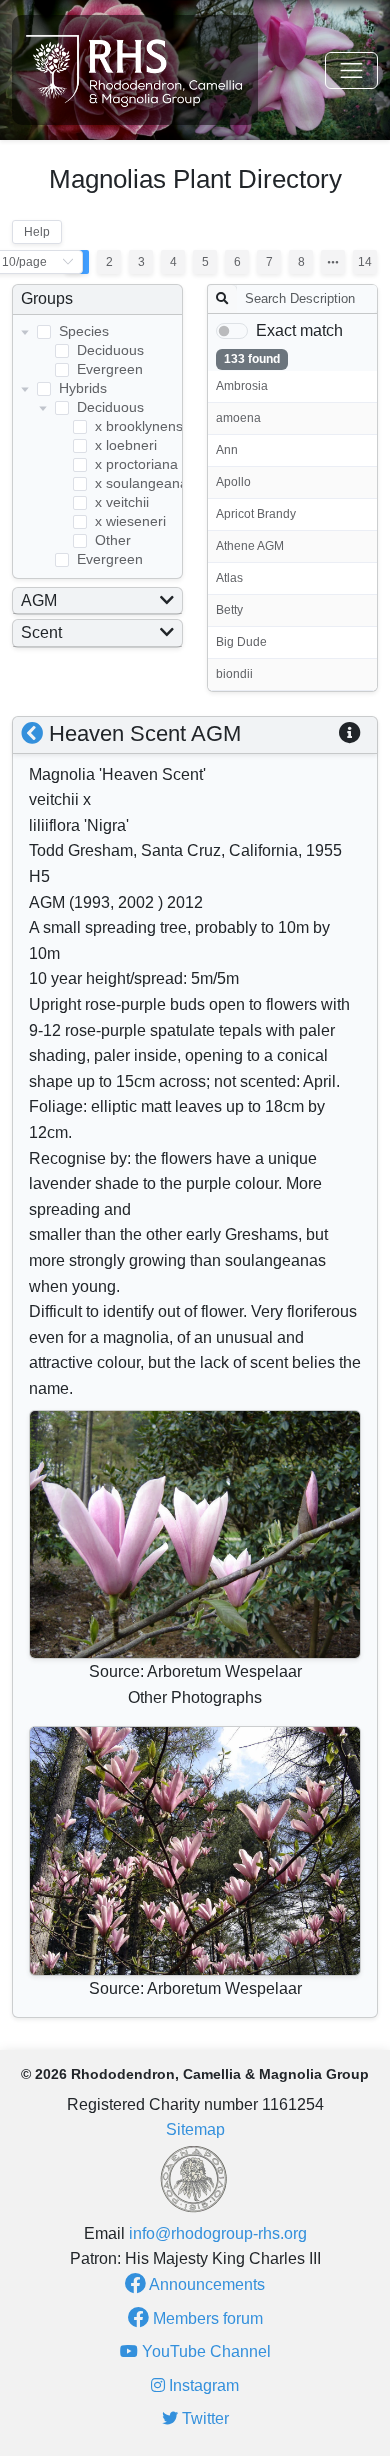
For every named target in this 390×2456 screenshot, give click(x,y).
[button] (350, 733)
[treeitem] (97, 351)
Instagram (202, 2385)
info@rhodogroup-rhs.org (218, 2233)
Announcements (205, 2284)
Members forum (206, 2318)
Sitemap (195, 2129)
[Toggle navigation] (351, 70)
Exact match (299, 330)
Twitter (203, 2418)
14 (365, 262)
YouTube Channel (204, 2351)
